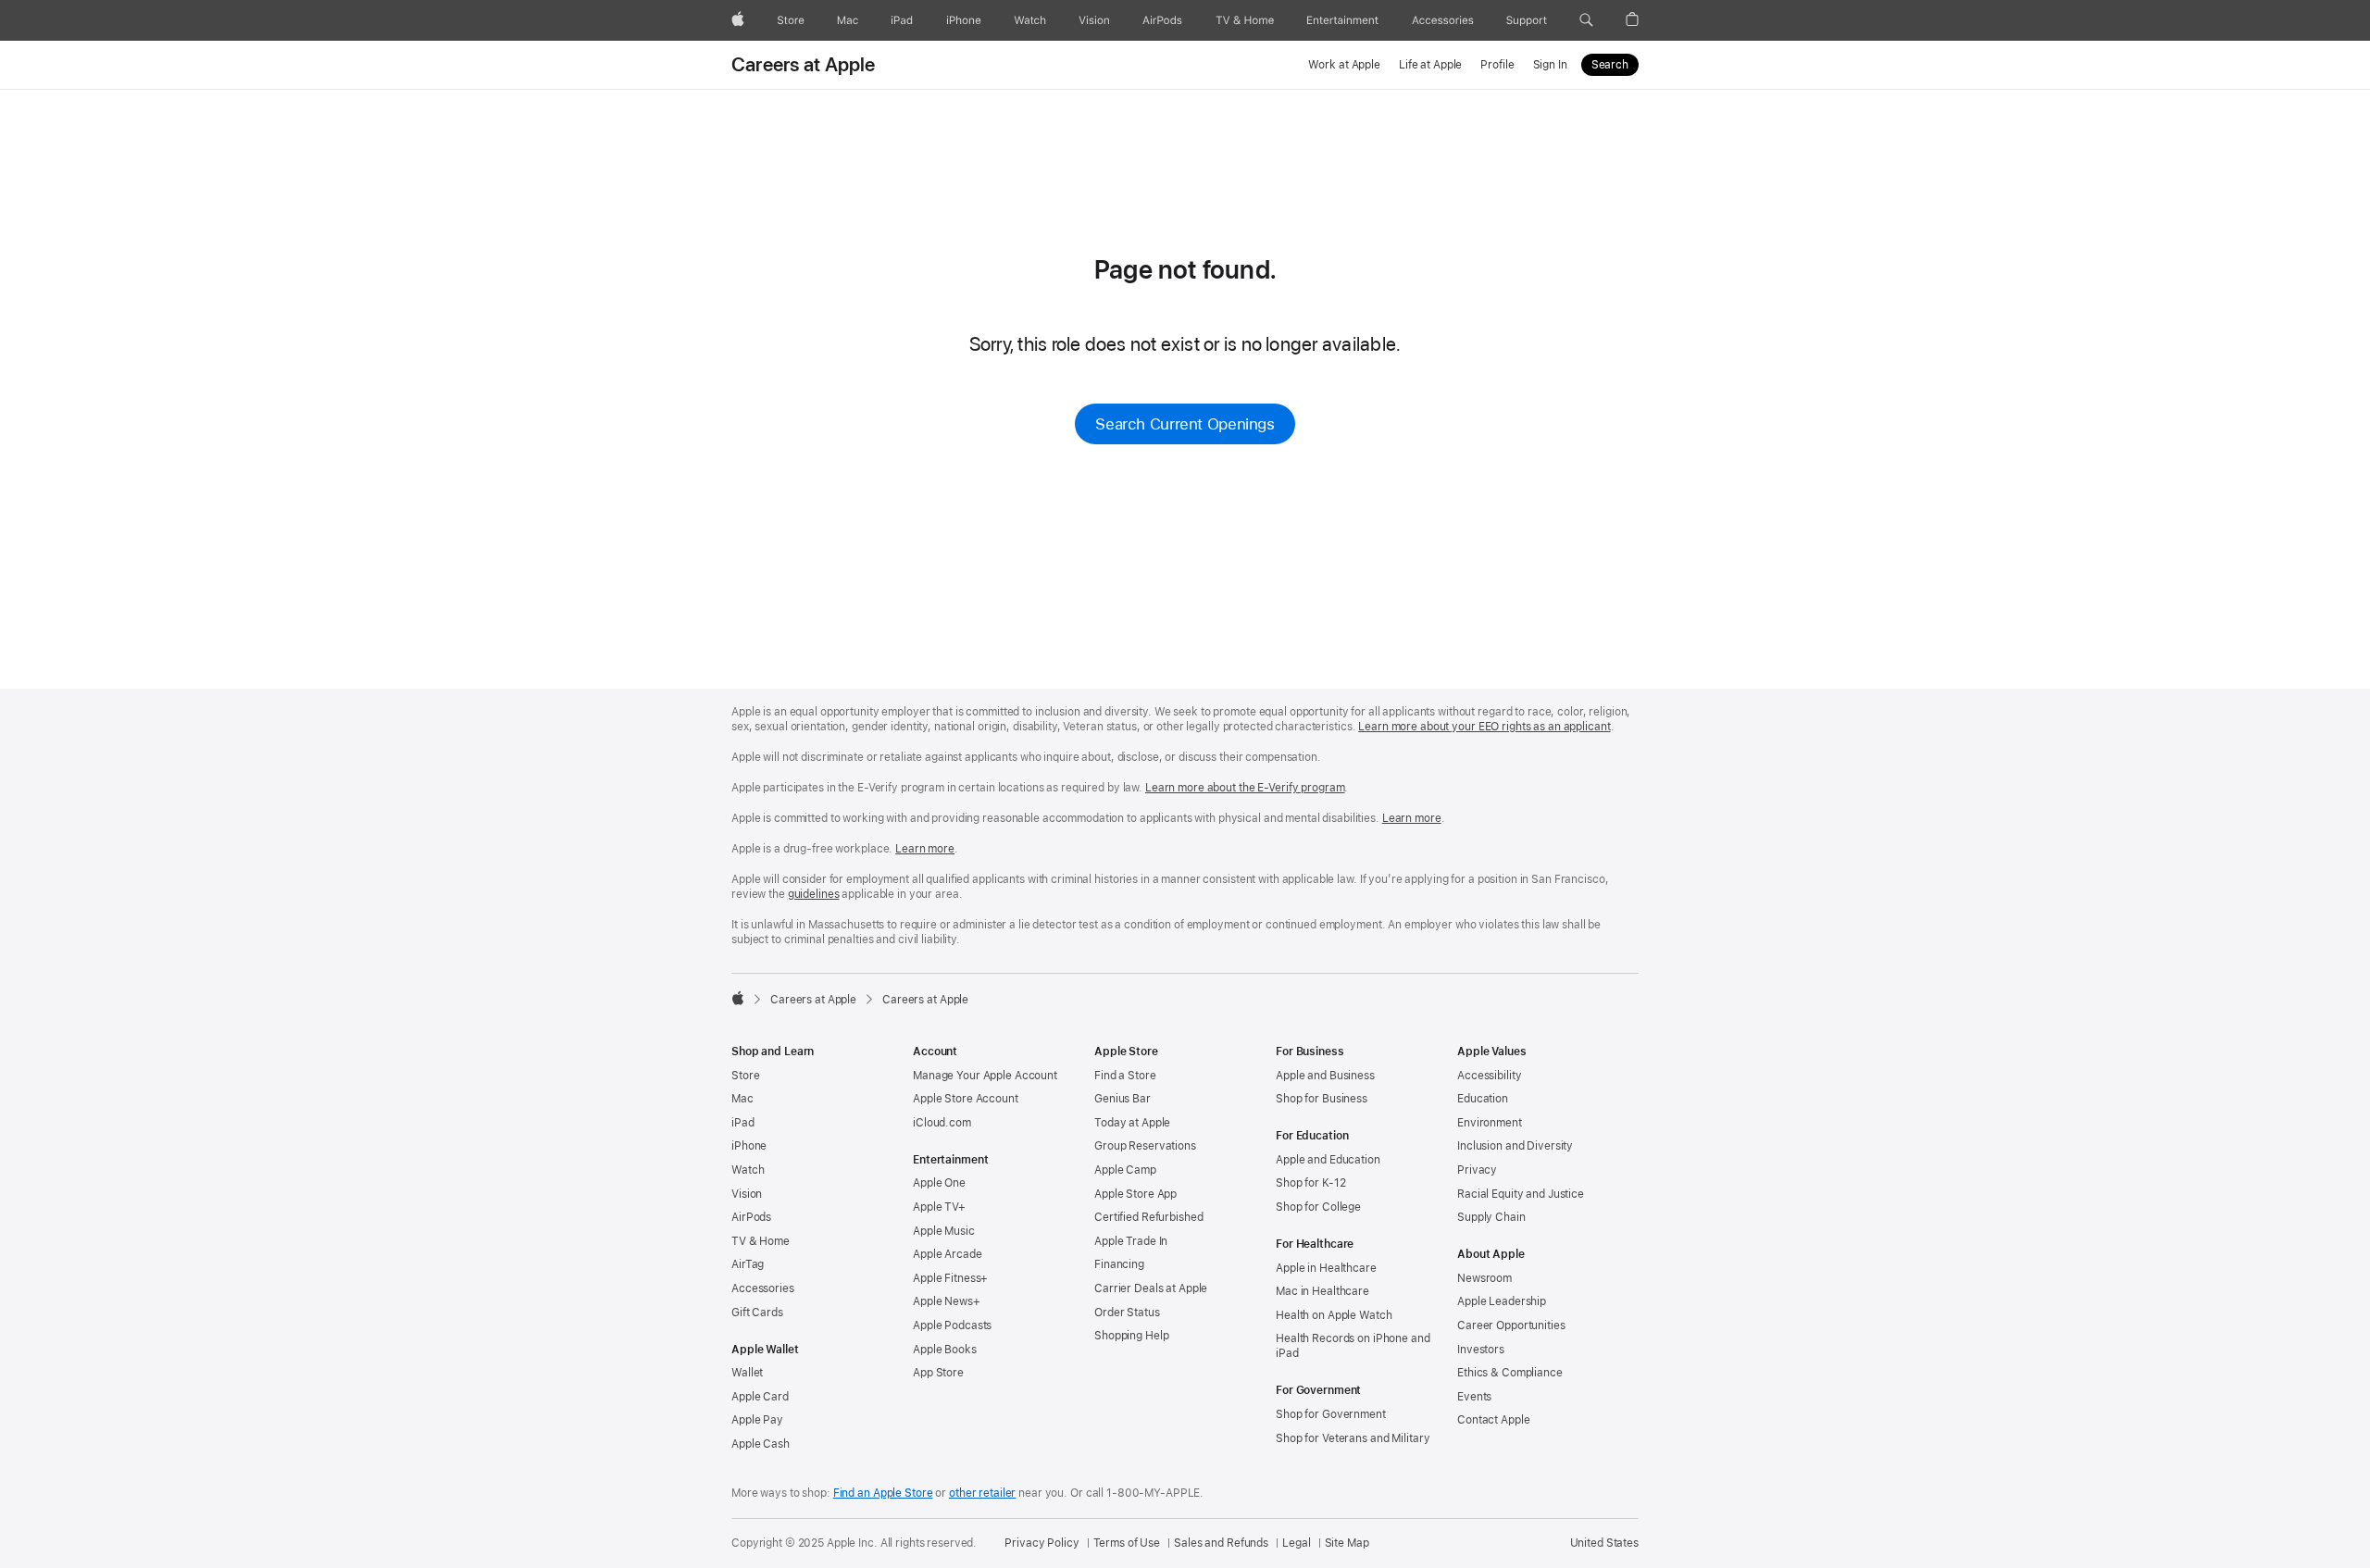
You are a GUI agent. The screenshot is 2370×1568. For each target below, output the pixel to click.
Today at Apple (1132, 1123)
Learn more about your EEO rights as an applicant (1484, 727)
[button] (1586, 20)
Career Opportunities (1511, 1325)
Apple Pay (757, 1420)
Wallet (747, 1373)
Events (1474, 1397)
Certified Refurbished (1148, 1217)
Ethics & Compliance (1510, 1373)
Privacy (1477, 1170)
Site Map (1347, 1543)
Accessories (763, 1288)
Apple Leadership (1502, 1301)
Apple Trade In (1131, 1241)
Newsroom (1484, 1278)
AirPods (751, 1217)
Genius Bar (1123, 1099)
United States (1604, 1543)
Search (1610, 65)
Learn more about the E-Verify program (1245, 788)
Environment (1490, 1123)
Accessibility (1489, 1076)
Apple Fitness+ (950, 1278)
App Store (938, 1373)
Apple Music (944, 1231)
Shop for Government (1331, 1414)
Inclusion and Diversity (1515, 1146)
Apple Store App (1135, 1194)
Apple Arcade (948, 1254)
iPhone (749, 1146)
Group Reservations (1145, 1146)
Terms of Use (1127, 1543)
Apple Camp (1125, 1170)
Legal (1296, 1543)
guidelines (814, 894)
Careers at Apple (804, 65)
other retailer (982, 1493)
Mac (742, 1099)
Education (1483, 1099)
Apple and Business (1325, 1076)
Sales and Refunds (1221, 1543)
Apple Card (760, 1397)
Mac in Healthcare (1322, 1291)
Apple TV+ (939, 1207)
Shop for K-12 (1310, 1183)
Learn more (1412, 818)
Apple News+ (947, 1301)
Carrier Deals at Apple (1151, 1288)
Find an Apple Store (883, 1493)
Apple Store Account (966, 1099)
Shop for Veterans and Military (1353, 1438)
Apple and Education (1328, 1160)
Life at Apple (1430, 65)
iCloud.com (942, 1123)
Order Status (1127, 1313)
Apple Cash (761, 1444)
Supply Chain (1491, 1217)
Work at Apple (1344, 65)
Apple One (939, 1183)
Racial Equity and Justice (1521, 1194)
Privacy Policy (1042, 1543)
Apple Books (945, 1350)
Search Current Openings (1185, 424)
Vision (747, 1194)
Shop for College (1318, 1207)
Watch (748, 1170)
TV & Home (761, 1241)
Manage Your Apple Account (985, 1076)
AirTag (748, 1264)
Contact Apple (1493, 1420)
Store (745, 1076)
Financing (1119, 1264)
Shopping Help (1131, 1336)
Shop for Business (1322, 1099)
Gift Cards (757, 1313)
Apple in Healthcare (1326, 1268)
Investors (1481, 1350)
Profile (1497, 65)
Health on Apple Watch (1334, 1315)
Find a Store (1125, 1076)
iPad (743, 1123)
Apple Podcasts (952, 1325)
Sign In (1550, 65)
